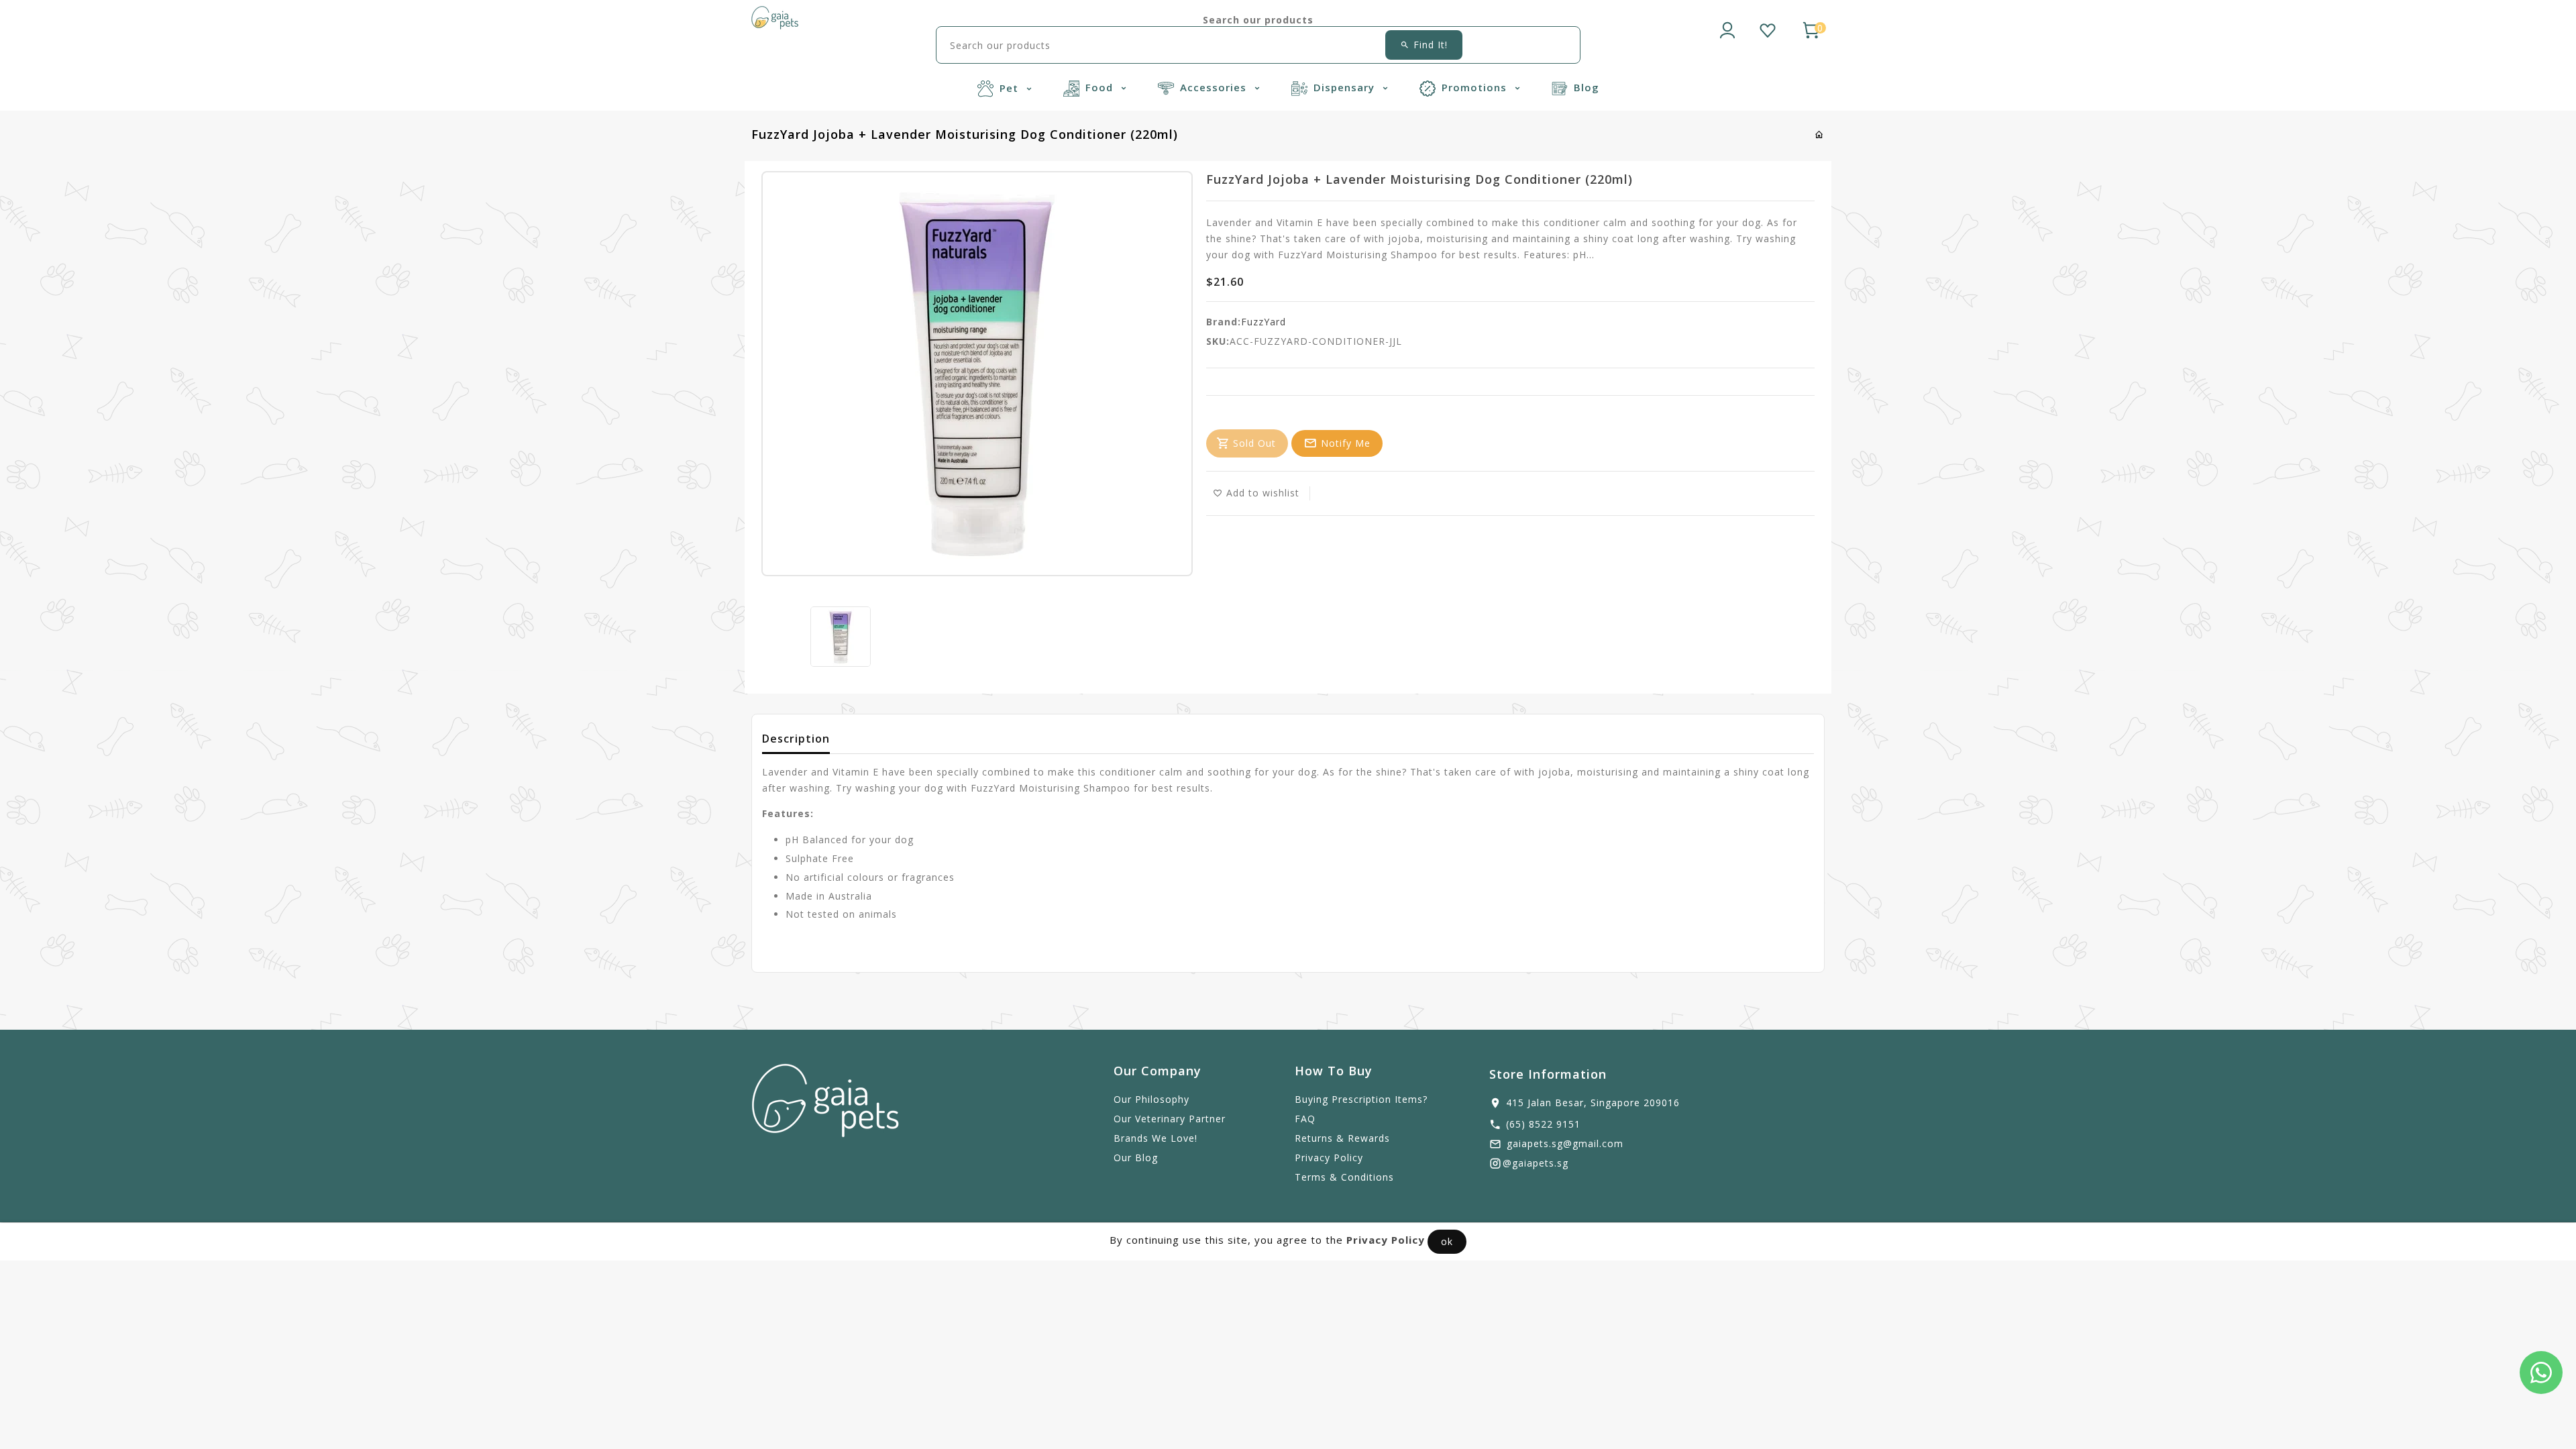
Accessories (1215, 87)
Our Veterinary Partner (1170, 1119)
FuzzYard (1264, 322)
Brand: (1224, 322)
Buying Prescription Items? (1361, 1099)
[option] (841, 637)
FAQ (1305, 1119)
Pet (1011, 88)
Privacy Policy (1329, 1158)
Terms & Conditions (1344, 1177)
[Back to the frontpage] (1820, 135)
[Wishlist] (1768, 28)
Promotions (1476, 87)
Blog (1587, 87)
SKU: (1218, 341)
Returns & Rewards (1342, 1138)
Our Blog (1136, 1158)
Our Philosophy (1151, 1099)
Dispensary (1346, 87)
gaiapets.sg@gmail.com (1565, 1143)
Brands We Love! (1156, 1138)
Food (1101, 87)
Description (796, 739)
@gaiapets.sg (1536, 1163)
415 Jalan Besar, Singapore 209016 (1593, 1103)
